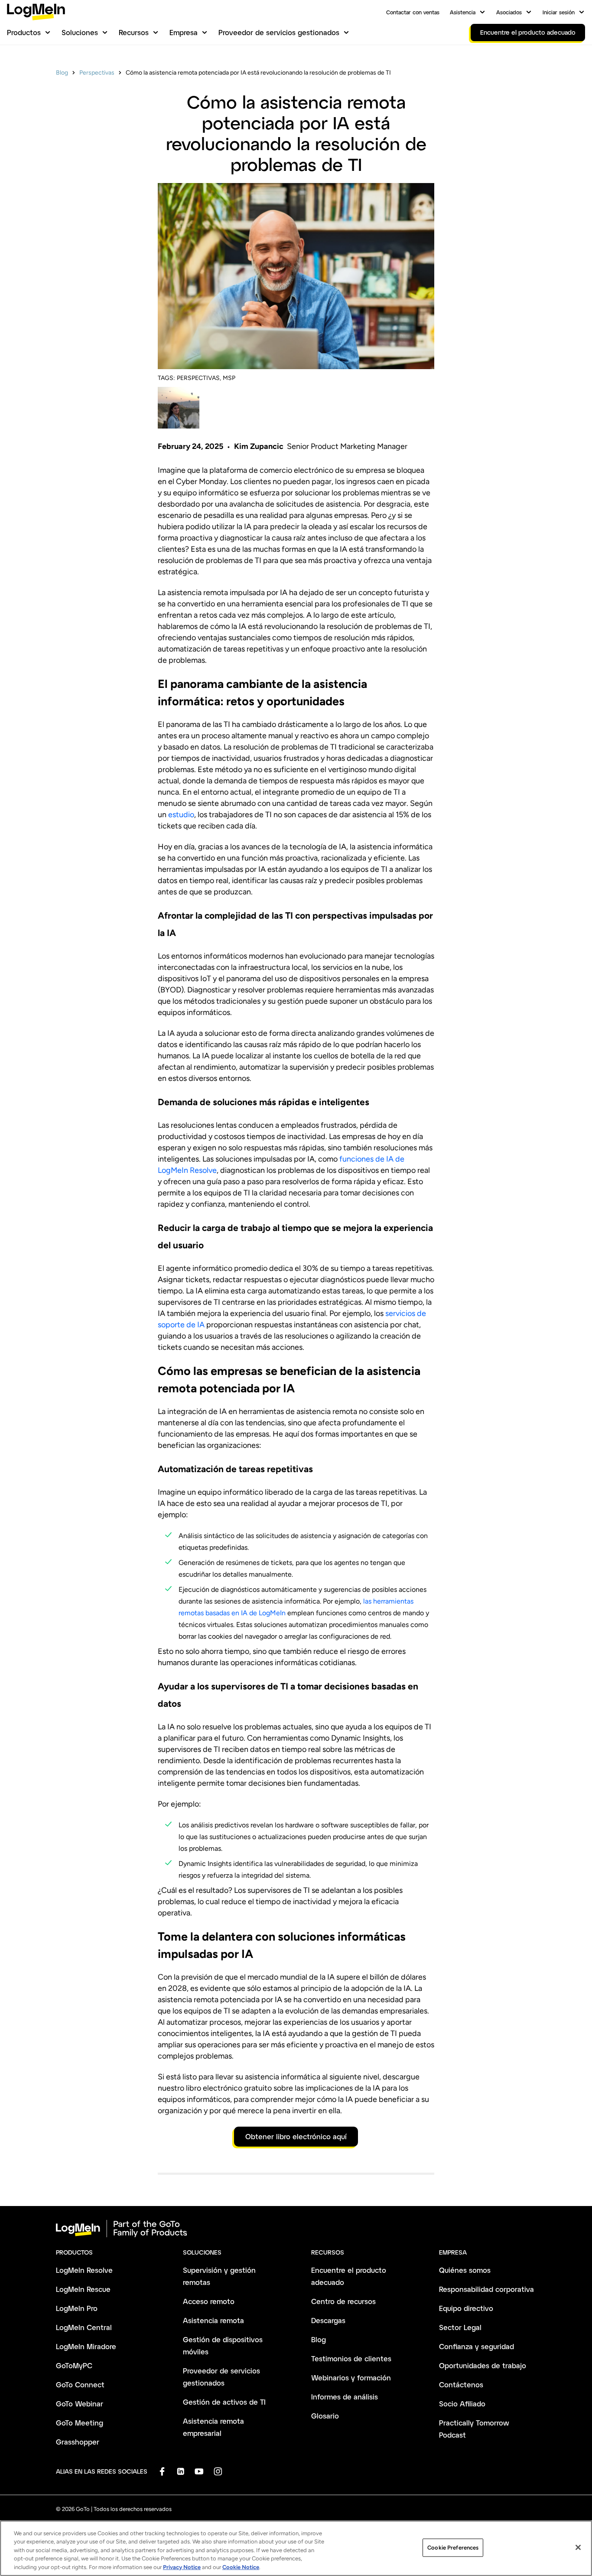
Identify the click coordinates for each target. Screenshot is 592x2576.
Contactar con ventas (413, 12)
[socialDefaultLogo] (162, 2471)
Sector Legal (460, 2327)
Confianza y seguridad (477, 2346)
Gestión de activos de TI (224, 2402)
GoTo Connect (80, 2385)
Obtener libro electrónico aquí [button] (296, 2136)
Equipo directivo (466, 2308)
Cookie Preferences (453, 2548)
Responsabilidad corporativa (486, 2289)
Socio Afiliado (462, 2404)
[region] (296, 2548)
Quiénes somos (465, 2270)
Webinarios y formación (351, 2378)
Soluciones (80, 32)
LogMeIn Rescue (83, 2289)
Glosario (325, 2416)
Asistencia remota (213, 2320)
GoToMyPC (74, 2365)
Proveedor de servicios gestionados (279, 32)
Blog (62, 73)
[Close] (578, 2547)
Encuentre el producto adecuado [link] (528, 32)
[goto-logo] (296, 2229)
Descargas (328, 2320)
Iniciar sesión (559, 12)
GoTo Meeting (80, 2423)
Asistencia (463, 12)
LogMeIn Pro (77, 2308)
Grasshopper (78, 2442)
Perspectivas (97, 73)
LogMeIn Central (84, 2327)
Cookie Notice (241, 2567)
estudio (181, 815)
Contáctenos (461, 2385)
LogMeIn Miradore (86, 2346)
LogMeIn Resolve (84, 2270)
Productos (24, 32)
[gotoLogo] (36, 12)
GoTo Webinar (80, 2404)
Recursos (134, 32)
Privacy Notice (182, 2567)
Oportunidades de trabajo (483, 2365)
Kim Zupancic (259, 446)
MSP (229, 378)
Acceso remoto (209, 2301)
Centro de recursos (343, 2301)
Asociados (509, 12)
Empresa (184, 32)
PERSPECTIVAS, (199, 378)
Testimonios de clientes (351, 2358)
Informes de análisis (345, 2397)
